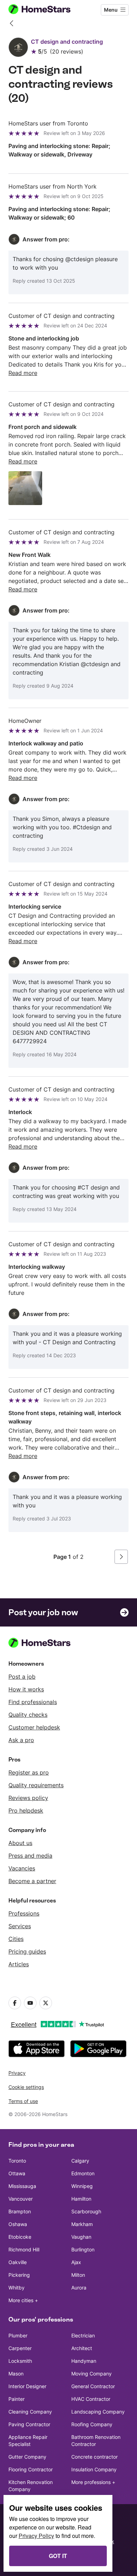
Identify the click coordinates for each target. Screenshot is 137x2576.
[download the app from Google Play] (98, 2049)
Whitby (17, 2288)
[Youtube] (30, 2003)
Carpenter (20, 2348)
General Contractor (93, 2386)
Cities (16, 1939)
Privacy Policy (36, 2536)
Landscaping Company (98, 2412)
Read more (23, 373)
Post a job (22, 1677)
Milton (78, 2275)
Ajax (76, 2262)
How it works (26, 1689)
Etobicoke (20, 2237)
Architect (82, 2348)
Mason (16, 2374)
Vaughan (81, 2237)
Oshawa (18, 2224)
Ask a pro (21, 1740)
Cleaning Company (30, 2412)
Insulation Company (94, 2469)
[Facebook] (15, 2003)
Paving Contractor (29, 2424)
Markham (82, 2224)
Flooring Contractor (31, 2469)
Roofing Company (92, 2424)
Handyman (84, 2361)
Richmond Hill (24, 2249)
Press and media (30, 1856)
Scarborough (86, 2211)
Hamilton (81, 2199)
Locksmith (20, 2361)
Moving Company (92, 2374)
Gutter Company (27, 2457)
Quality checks (28, 1715)
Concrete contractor (94, 2457)
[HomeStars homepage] (45, 10)
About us (20, 1843)
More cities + (23, 2300)
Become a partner (32, 1881)
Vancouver (21, 2199)
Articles (19, 1964)
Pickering (19, 2275)
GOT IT (58, 2556)
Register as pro (29, 1772)
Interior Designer (27, 2386)
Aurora (79, 2288)
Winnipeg (82, 2186)
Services (20, 1926)
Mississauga (22, 2186)
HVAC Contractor (91, 2399)
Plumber (18, 2335)
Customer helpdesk (34, 1727)
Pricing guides (27, 1951)
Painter (17, 2399)
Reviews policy (28, 1798)
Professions (24, 1913)
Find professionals (33, 1702)
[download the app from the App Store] (37, 2049)
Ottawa (17, 2173)
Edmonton (83, 2173)
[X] (46, 2003)
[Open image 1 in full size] (25, 488)
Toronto (17, 2161)
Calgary (80, 2161)
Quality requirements (36, 1785)
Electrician (83, 2335)
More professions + (93, 2482)
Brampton (20, 2211)
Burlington (83, 2249)
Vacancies (22, 1868)
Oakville (18, 2262)
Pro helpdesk (26, 1810)
